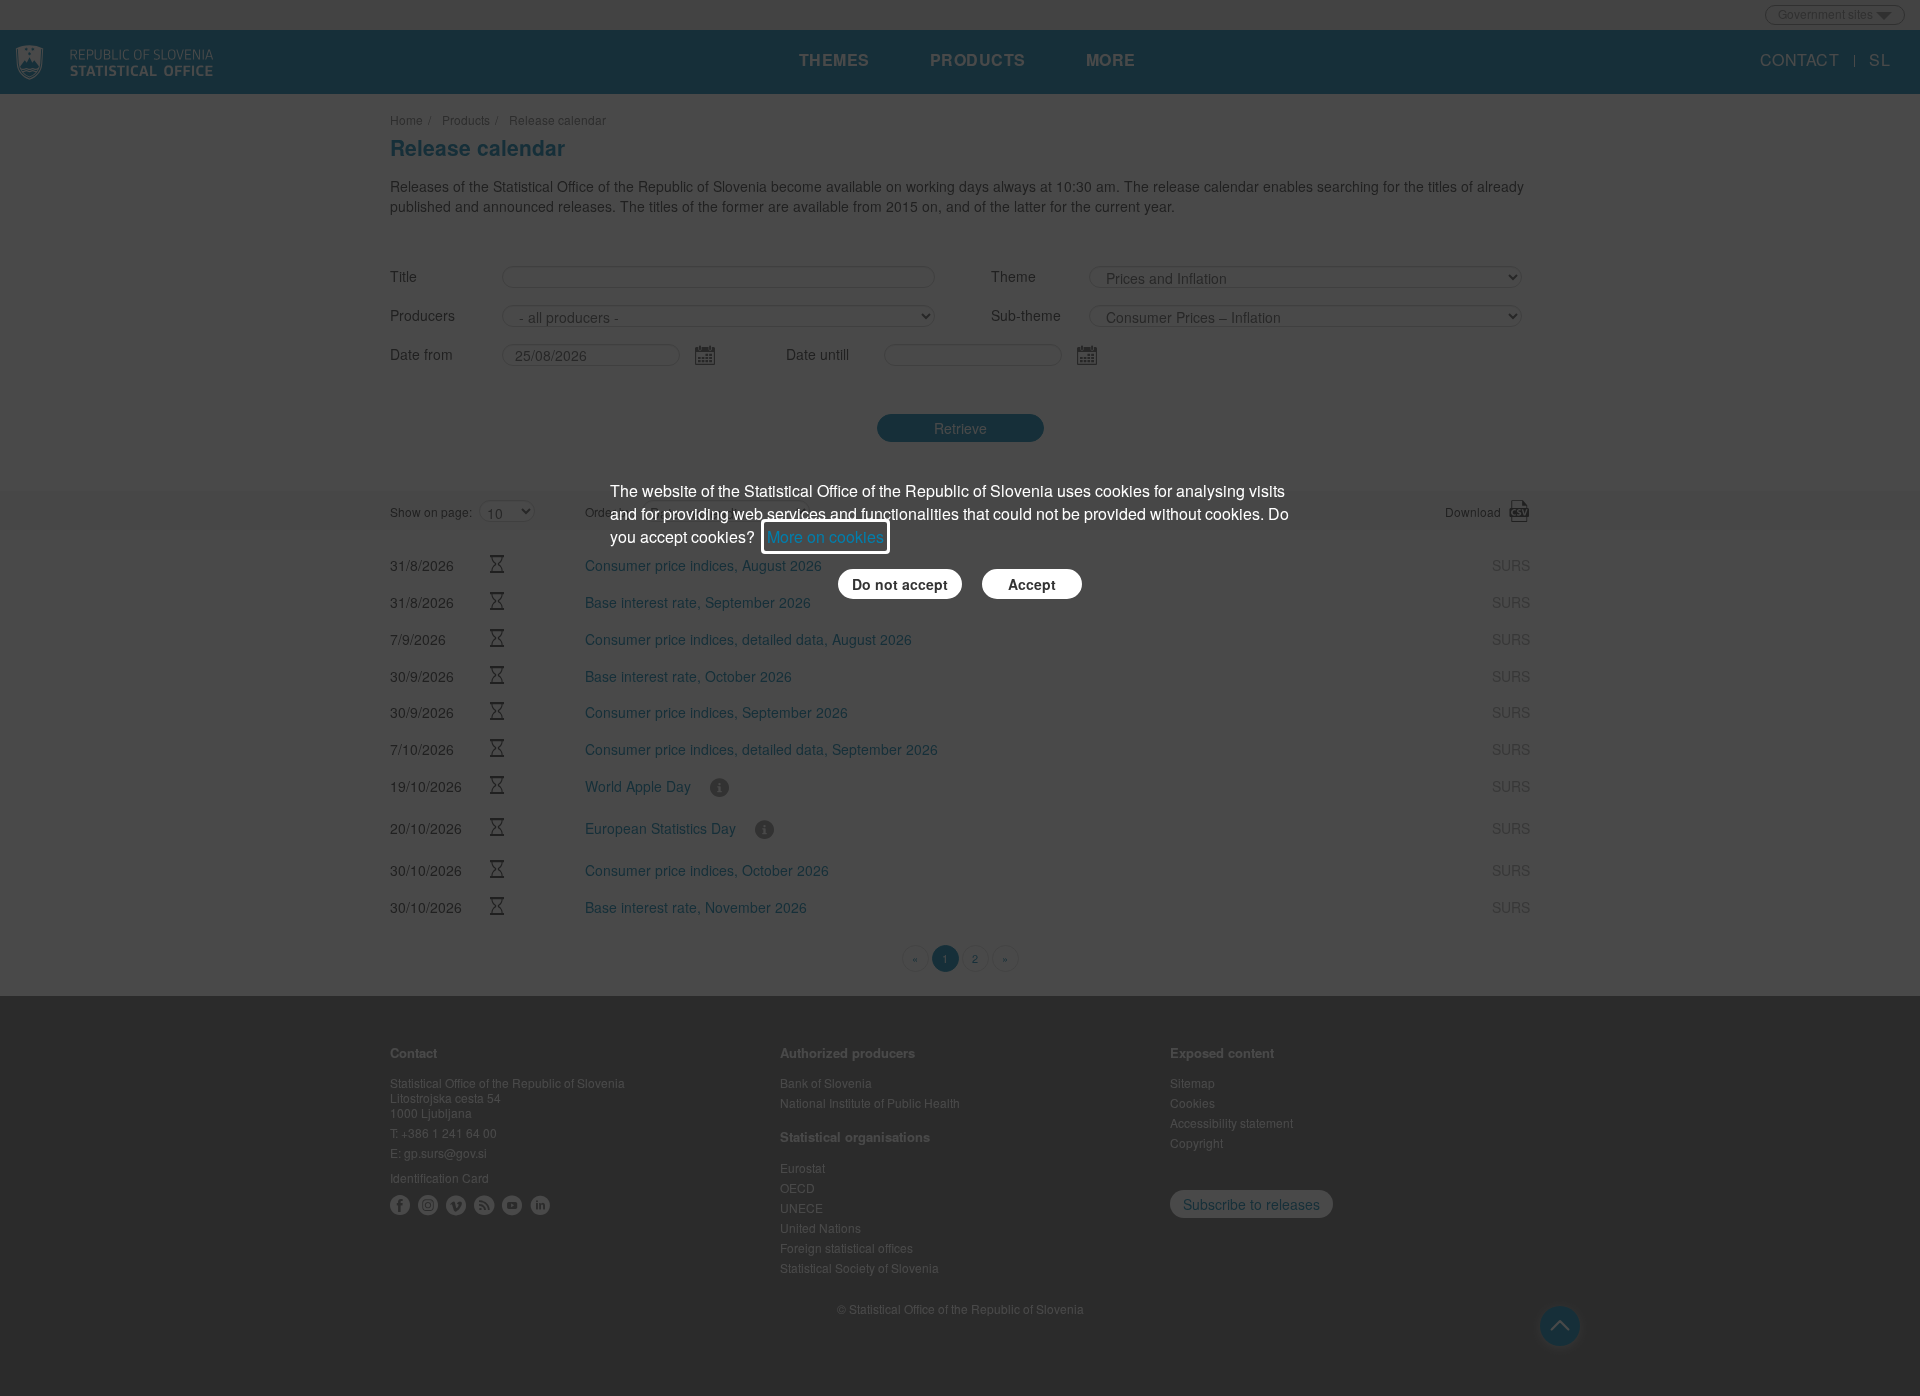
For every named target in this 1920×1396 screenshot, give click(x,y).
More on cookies (825, 536)
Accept (1032, 584)
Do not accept (900, 584)
